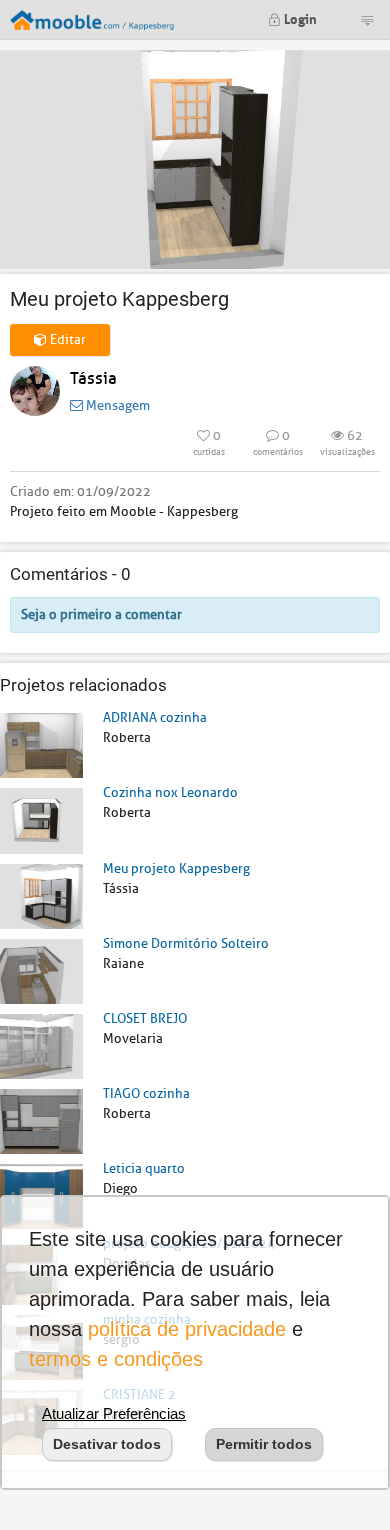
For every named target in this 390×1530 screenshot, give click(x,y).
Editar (66, 339)
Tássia (93, 378)
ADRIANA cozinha (155, 717)
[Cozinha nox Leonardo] (41, 819)
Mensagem (116, 405)
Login (299, 17)
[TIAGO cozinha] (41, 1120)
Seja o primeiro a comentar (101, 614)
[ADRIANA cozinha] (41, 744)
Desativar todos (107, 1444)
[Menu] (367, 20)
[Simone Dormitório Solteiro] (41, 970)
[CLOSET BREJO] (41, 1045)
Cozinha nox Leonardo (170, 792)
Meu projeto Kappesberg (176, 868)
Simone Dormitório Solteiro (186, 943)
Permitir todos (264, 1444)
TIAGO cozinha (146, 1093)
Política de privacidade (187, 1329)
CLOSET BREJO (145, 1018)
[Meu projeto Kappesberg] (41, 895)
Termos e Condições (116, 1359)
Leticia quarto (144, 1168)
